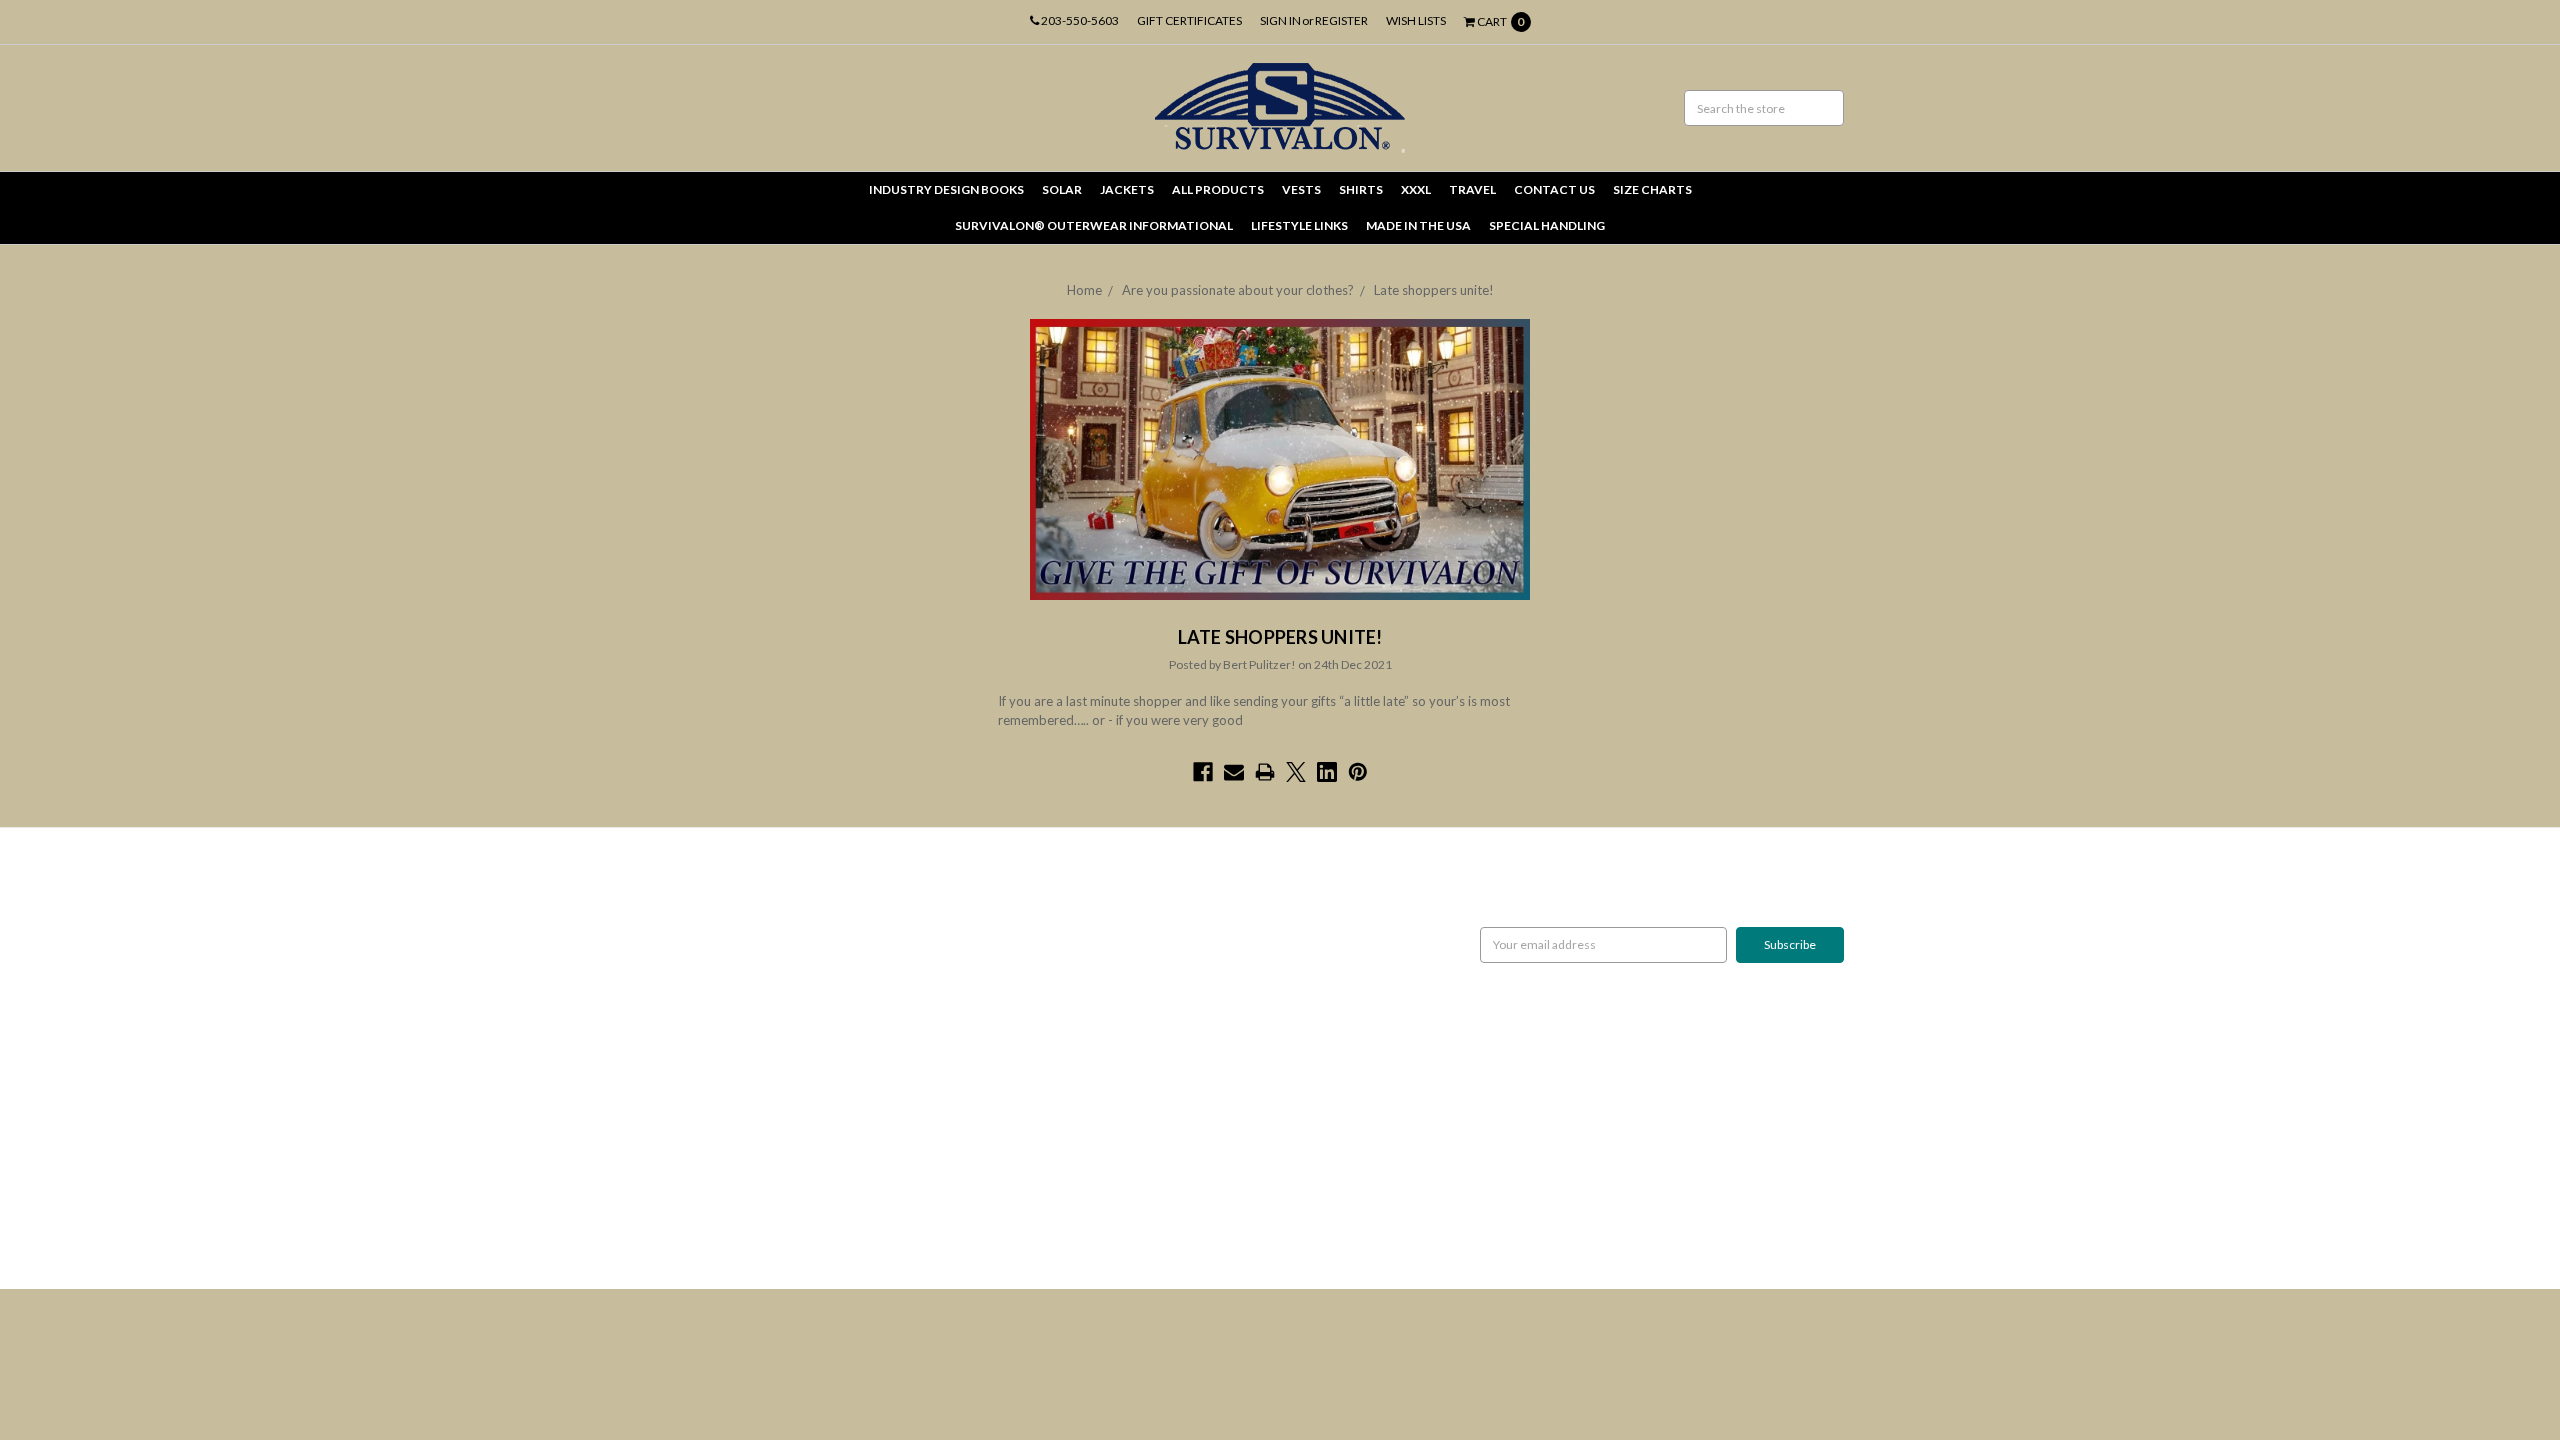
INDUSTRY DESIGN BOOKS (946, 189)
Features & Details (765, 1115)
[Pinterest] (1358, 772)
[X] (1296, 772)
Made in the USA (1418, 225)
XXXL (1416, 189)
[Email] (1234, 772)
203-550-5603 (1079, 20)
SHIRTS (1361, 189)
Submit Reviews (758, 1043)
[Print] (1265, 772)
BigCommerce (820, 1223)
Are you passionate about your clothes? (1238, 290)
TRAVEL (1472, 189)
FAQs (731, 1097)
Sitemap (737, 1169)
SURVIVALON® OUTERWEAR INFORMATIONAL (1094, 225)
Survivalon (1126, 899)
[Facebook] (1203, 772)
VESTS (1301, 189)
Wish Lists (1416, 20)
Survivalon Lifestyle (768, 899)
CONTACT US (1554, 189)
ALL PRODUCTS (1218, 189)
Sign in (1280, 20)
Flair (950, 1223)
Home (1084, 290)
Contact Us (745, 1079)
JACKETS (1127, 189)
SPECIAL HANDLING (1547, 225)
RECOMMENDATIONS (776, 935)
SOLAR (1062, 189)
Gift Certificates (1189, 20)
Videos (735, 1133)
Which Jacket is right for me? (792, 917)
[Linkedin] (1327, 772)
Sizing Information (764, 953)
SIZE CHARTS (1652, 189)
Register (1341, 20)
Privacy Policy (752, 1025)
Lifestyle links (1299, 225)
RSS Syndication (757, 1151)
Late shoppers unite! (1434, 290)
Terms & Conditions (769, 1061)
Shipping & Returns (766, 971)
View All (1119, 917)
